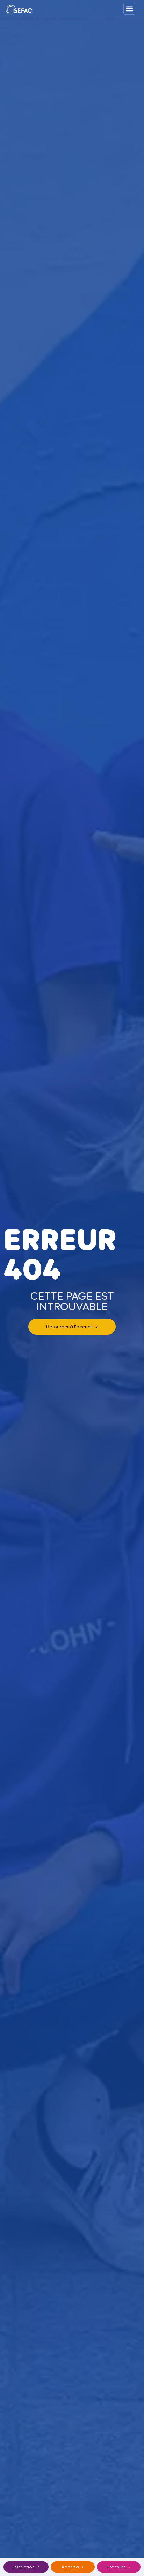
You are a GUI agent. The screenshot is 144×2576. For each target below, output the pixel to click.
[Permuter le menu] (129, 9)
